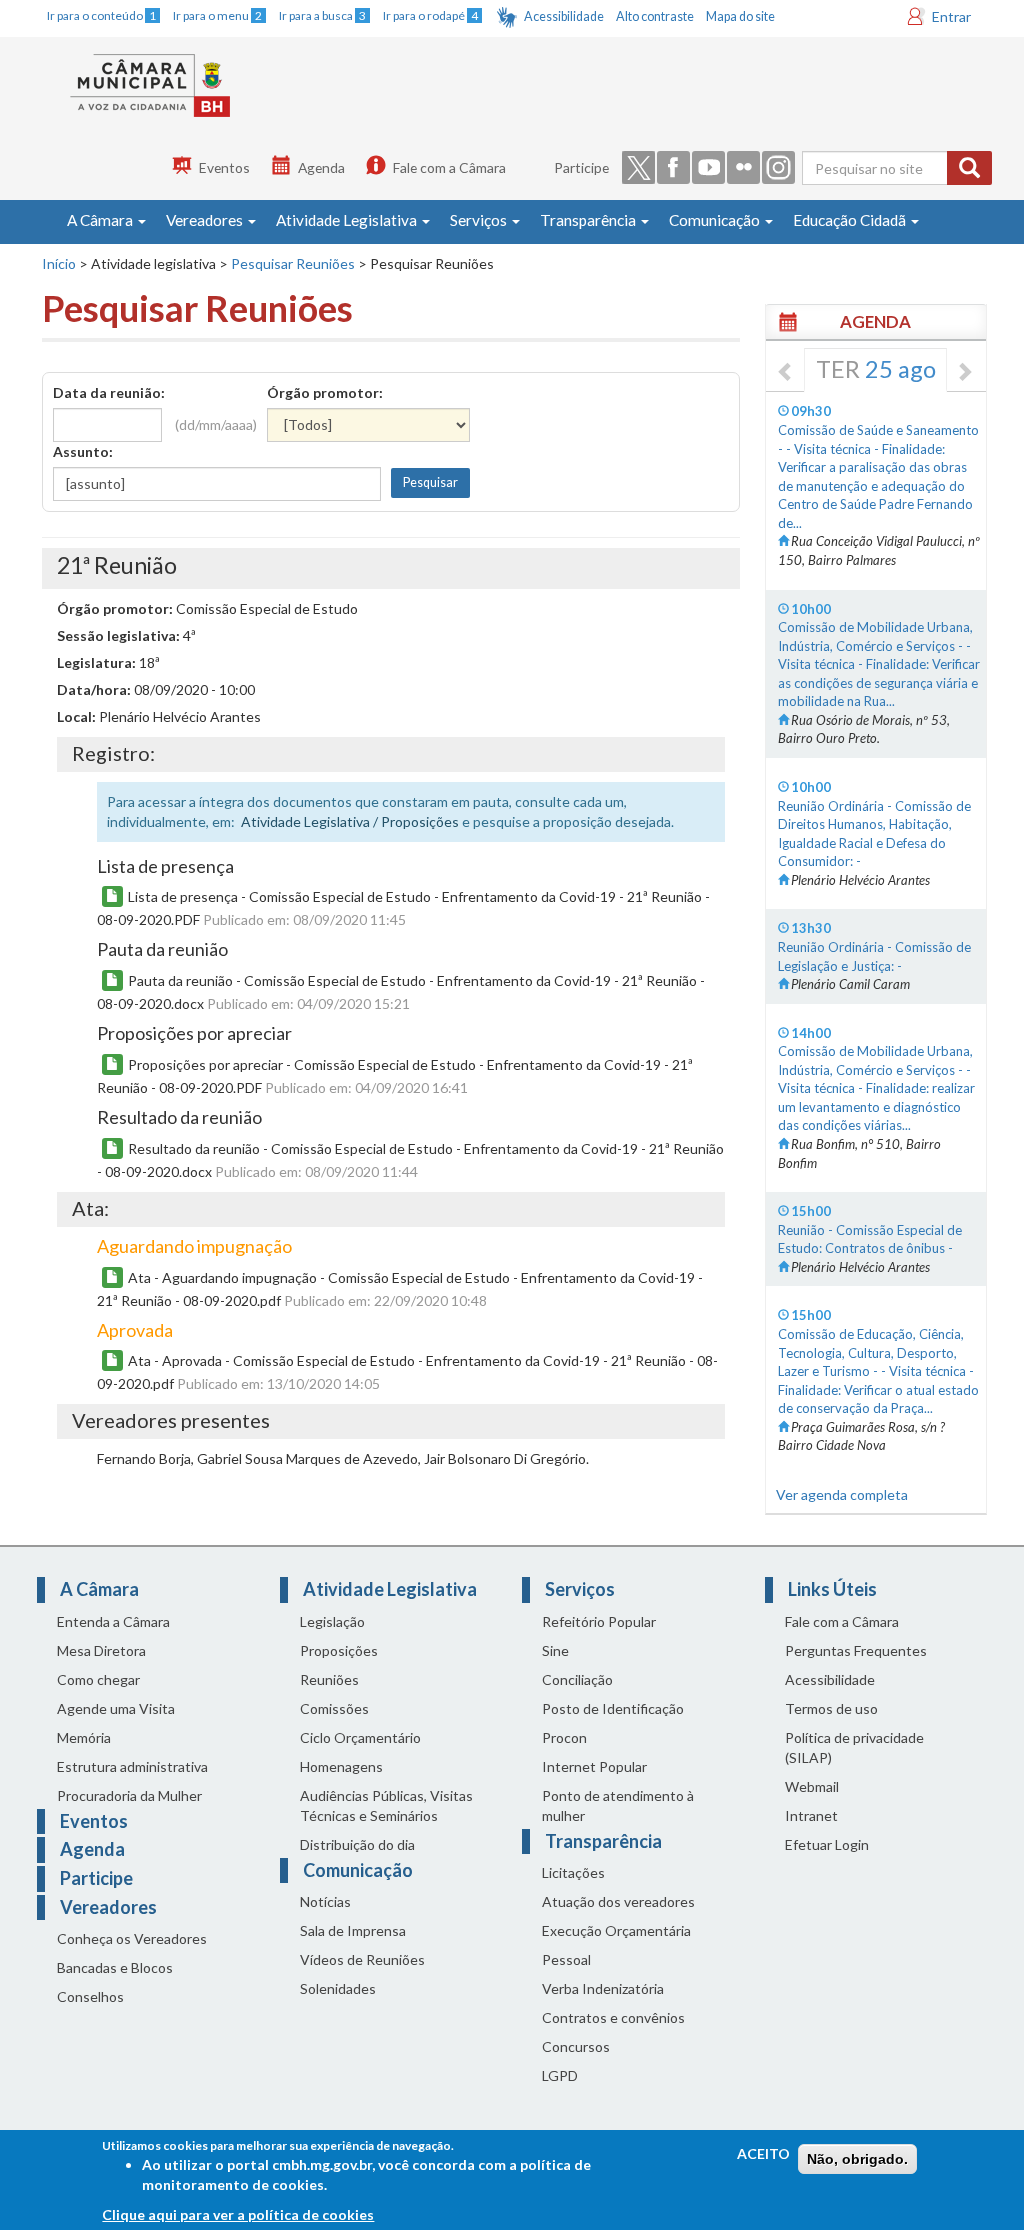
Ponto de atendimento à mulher (618, 1805)
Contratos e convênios (613, 2017)
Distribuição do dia (357, 1844)
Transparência (589, 220)
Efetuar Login (827, 1844)
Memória (84, 1737)
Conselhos (90, 1996)
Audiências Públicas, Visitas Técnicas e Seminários (386, 1805)
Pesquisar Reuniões (293, 263)
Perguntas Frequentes (856, 1650)
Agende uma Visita (116, 1708)
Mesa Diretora (101, 1650)
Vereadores (206, 220)
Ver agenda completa (842, 1494)
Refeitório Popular (599, 1621)
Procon (564, 1737)
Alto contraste (655, 16)
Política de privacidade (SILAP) (854, 1747)
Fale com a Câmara (449, 167)
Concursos (576, 2046)
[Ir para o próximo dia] (964, 373)
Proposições (339, 1650)
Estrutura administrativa (132, 1766)
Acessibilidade (564, 16)
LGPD (560, 2075)
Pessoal (566, 1959)
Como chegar (98, 1679)
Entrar (951, 16)
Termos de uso (831, 1708)
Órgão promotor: (325, 392)
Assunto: (83, 451)
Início (59, 263)
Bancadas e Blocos (115, 1967)
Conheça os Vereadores (132, 1938)
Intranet (811, 1815)
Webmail (812, 1786)
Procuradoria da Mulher (129, 1795)
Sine (555, 1650)
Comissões (334, 1708)
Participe (581, 167)
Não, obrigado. (857, 2159)
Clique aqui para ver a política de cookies (238, 2214)
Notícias (325, 1901)
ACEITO (763, 2153)
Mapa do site (740, 16)
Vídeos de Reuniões (362, 1959)
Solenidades (338, 1988)
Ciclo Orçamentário (360, 1737)
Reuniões (329, 1679)
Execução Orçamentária (616, 1930)
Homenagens (341, 1766)
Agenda (321, 167)
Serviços (480, 220)
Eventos (224, 167)
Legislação (332, 1621)
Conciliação (577, 1679)
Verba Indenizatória (603, 1988)
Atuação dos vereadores (618, 1901)
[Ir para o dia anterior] (786, 373)
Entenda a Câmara (113, 1621)
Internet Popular (594, 1766)
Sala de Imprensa (353, 1930)
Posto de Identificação (613, 1708)
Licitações (573, 1872)
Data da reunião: (109, 392)
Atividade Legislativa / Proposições (350, 821)
